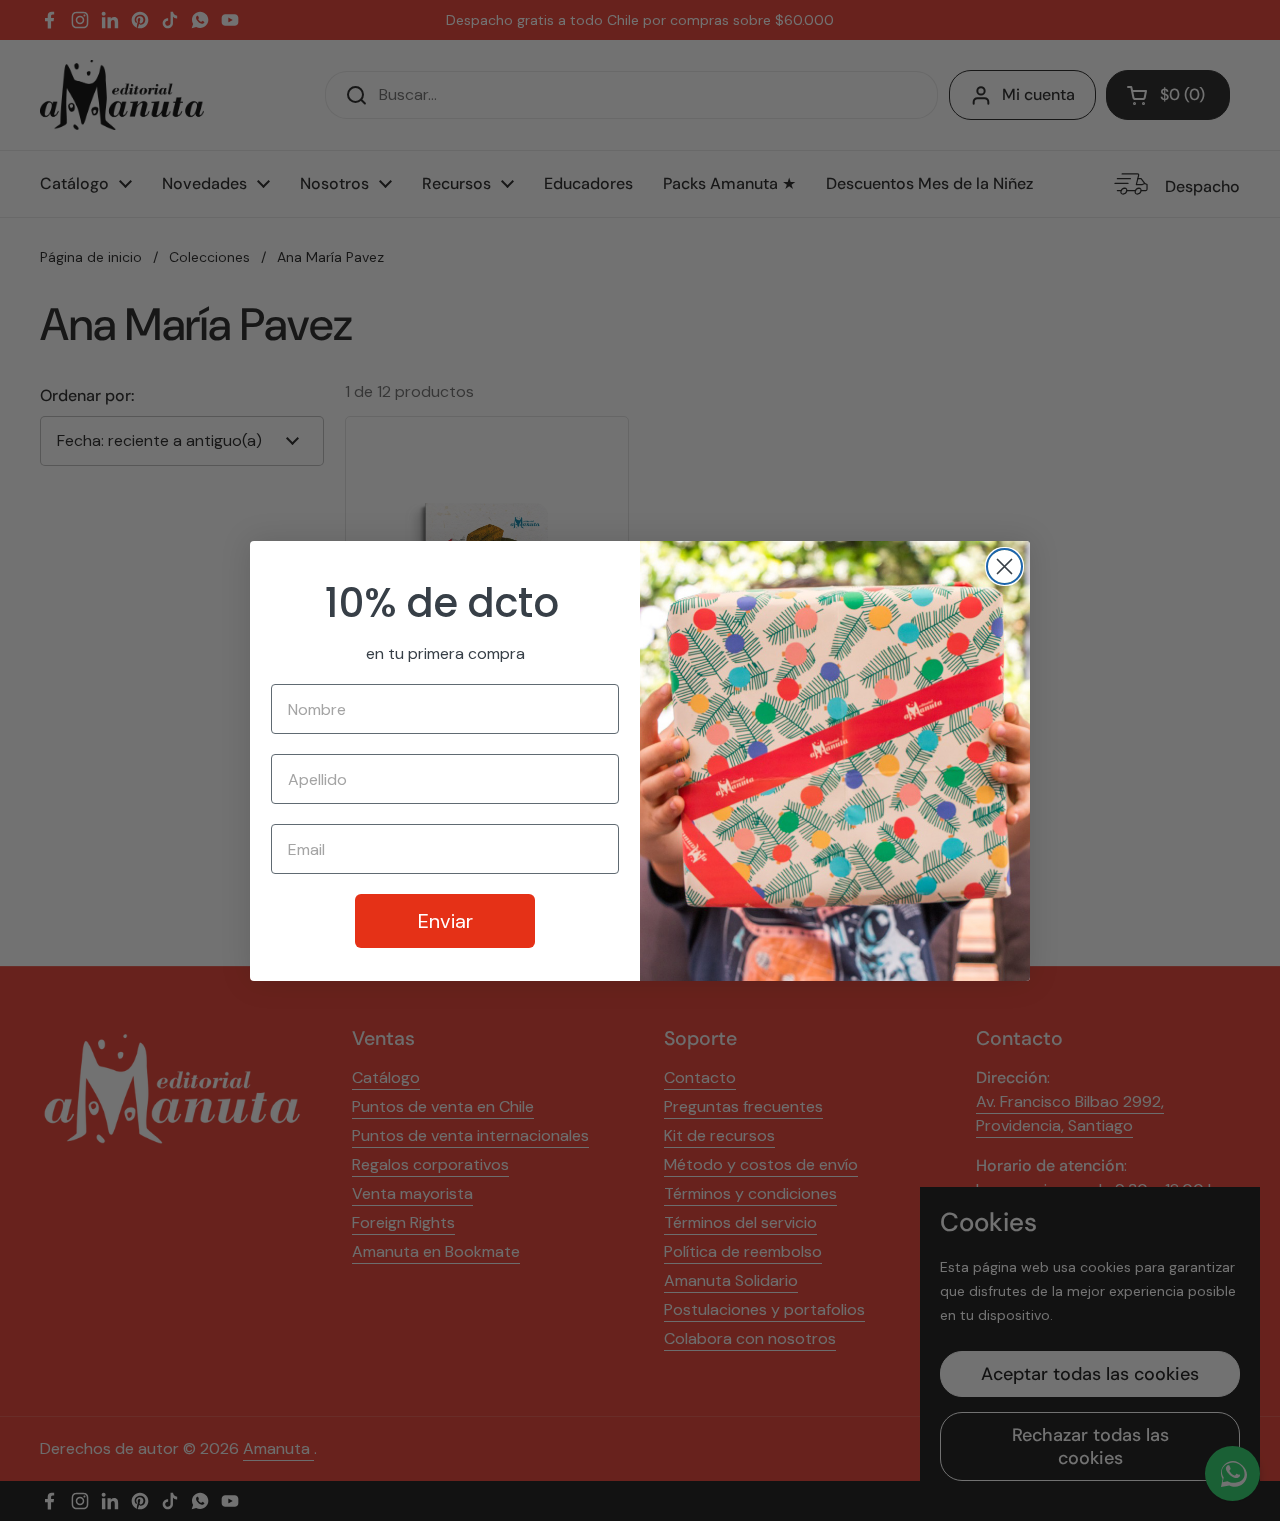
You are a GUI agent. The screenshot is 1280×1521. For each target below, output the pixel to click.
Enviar (445, 921)
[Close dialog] (1004, 566)
